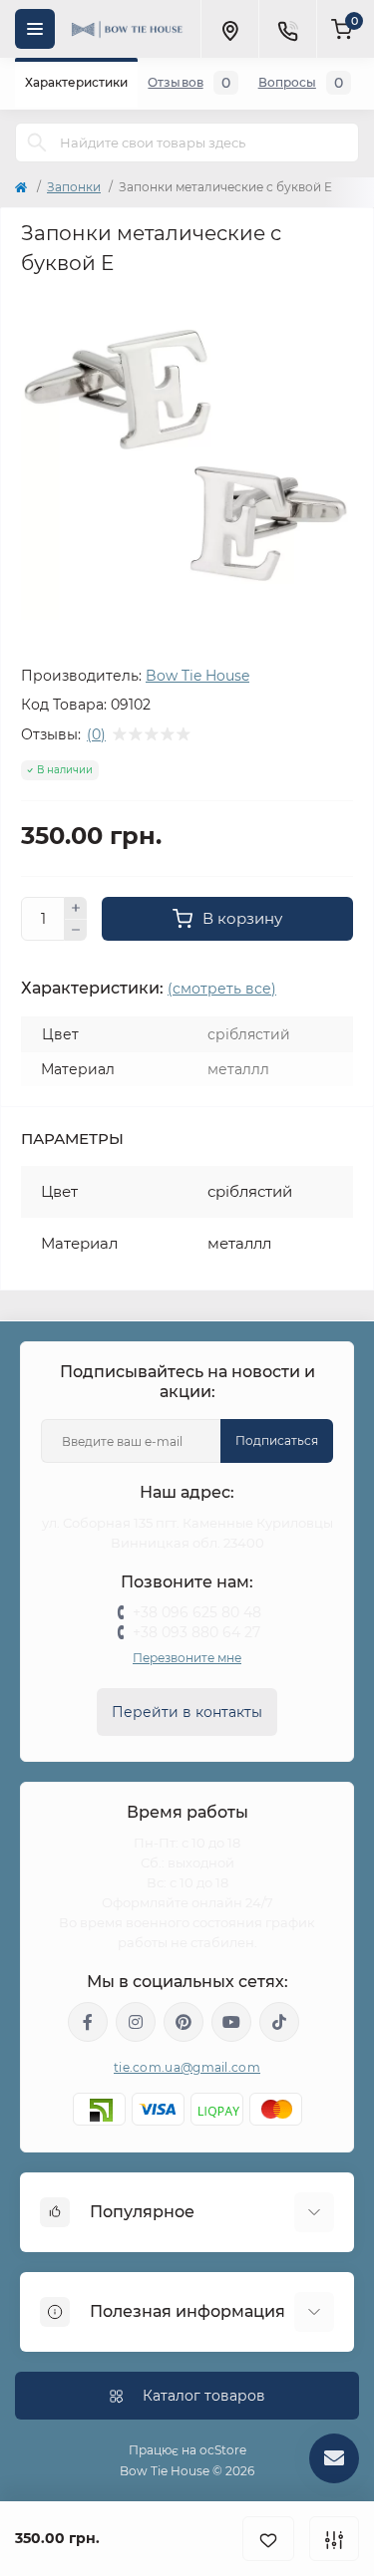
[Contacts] (287, 29)
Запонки (74, 187)
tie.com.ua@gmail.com (187, 2067)
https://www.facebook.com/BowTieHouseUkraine (88, 2022)
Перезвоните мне (187, 1658)
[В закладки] (268, 2539)
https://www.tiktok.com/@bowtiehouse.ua (279, 2022)
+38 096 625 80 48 (197, 1612)
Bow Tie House (197, 676)
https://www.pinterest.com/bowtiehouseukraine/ (184, 2022)
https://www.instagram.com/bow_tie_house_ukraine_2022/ (136, 2022)
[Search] (37, 143)
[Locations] (229, 29)
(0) (96, 734)
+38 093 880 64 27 (196, 1632)
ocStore (223, 2450)
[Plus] (76, 908)
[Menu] (35, 29)
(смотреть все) (222, 989)
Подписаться (277, 1440)
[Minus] (76, 931)
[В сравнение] (334, 2539)
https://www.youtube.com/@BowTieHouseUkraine (231, 2022)
